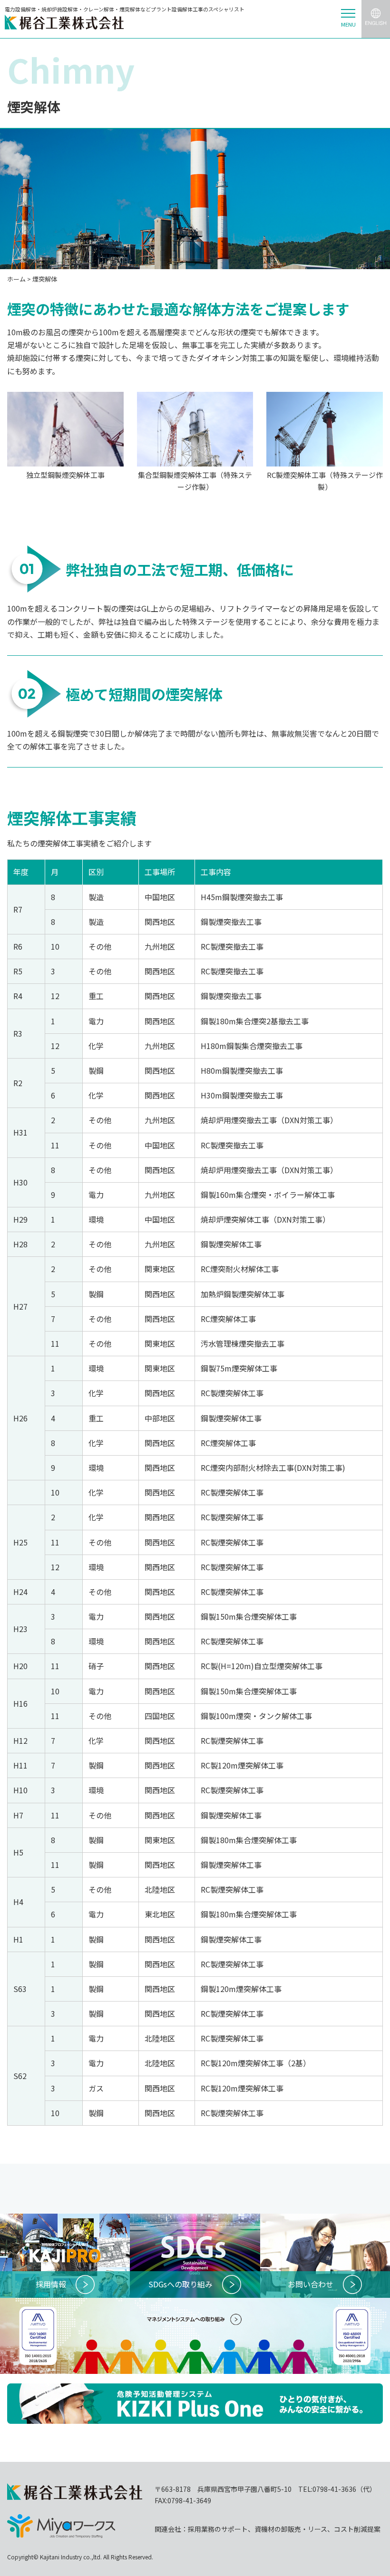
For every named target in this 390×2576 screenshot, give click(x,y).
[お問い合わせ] (325, 2220)
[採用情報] (65, 2220)
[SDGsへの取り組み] (195, 2220)
